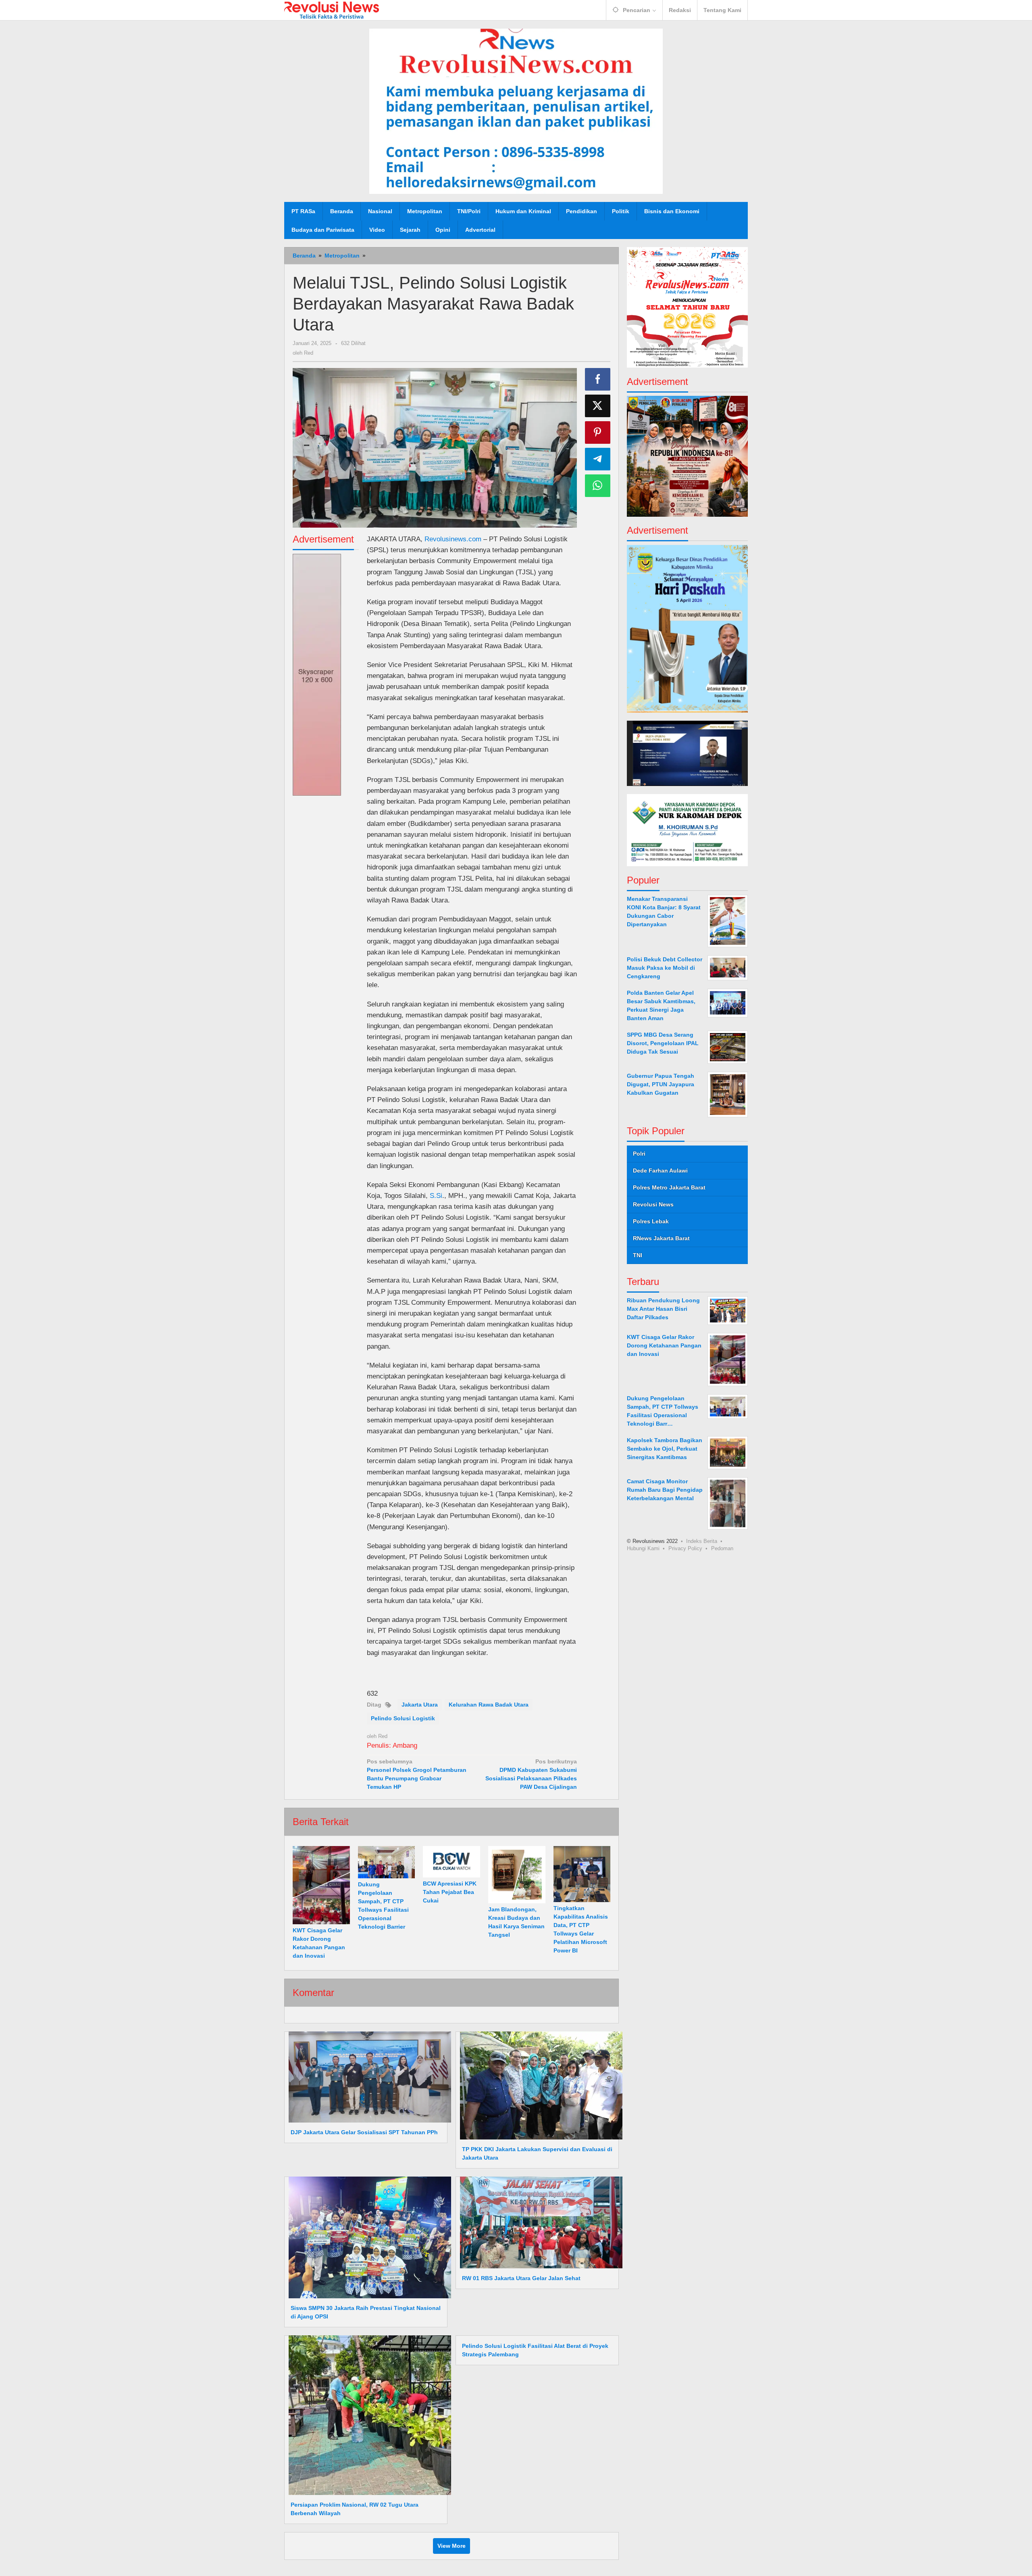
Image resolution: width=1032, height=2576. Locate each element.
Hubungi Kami (643, 1548)
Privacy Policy (685, 1548)
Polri (639, 1154)
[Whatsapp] (598, 486)
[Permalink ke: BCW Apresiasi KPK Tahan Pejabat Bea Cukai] (451, 1862)
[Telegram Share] (598, 459)
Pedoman (722, 1548)
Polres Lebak (651, 1221)
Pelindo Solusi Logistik (403, 1718)
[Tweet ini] (598, 406)
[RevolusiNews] (332, 10)
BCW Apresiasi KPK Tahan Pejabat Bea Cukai (450, 1892)
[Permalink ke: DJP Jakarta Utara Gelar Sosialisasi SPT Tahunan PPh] (368, 2077)
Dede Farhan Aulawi (660, 1171)
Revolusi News (653, 1204)
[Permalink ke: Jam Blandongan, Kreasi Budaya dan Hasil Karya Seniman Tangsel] (517, 1875)
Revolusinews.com (453, 539)
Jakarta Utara (420, 1705)
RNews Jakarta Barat (661, 1238)
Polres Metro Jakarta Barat (669, 1187)
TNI (638, 1255)
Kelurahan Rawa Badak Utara (489, 1705)
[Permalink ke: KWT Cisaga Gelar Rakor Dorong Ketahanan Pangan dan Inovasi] (321, 1885)
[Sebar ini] (598, 379)
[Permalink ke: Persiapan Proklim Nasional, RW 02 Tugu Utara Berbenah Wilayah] (368, 2415)
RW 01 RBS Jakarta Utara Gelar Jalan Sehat (521, 2278)
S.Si (436, 1196)
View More (451, 2546)
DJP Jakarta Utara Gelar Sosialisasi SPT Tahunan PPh (364, 2132)
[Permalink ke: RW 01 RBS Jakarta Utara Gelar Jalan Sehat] (539, 2222)
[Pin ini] (598, 432)
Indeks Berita (702, 1541)
